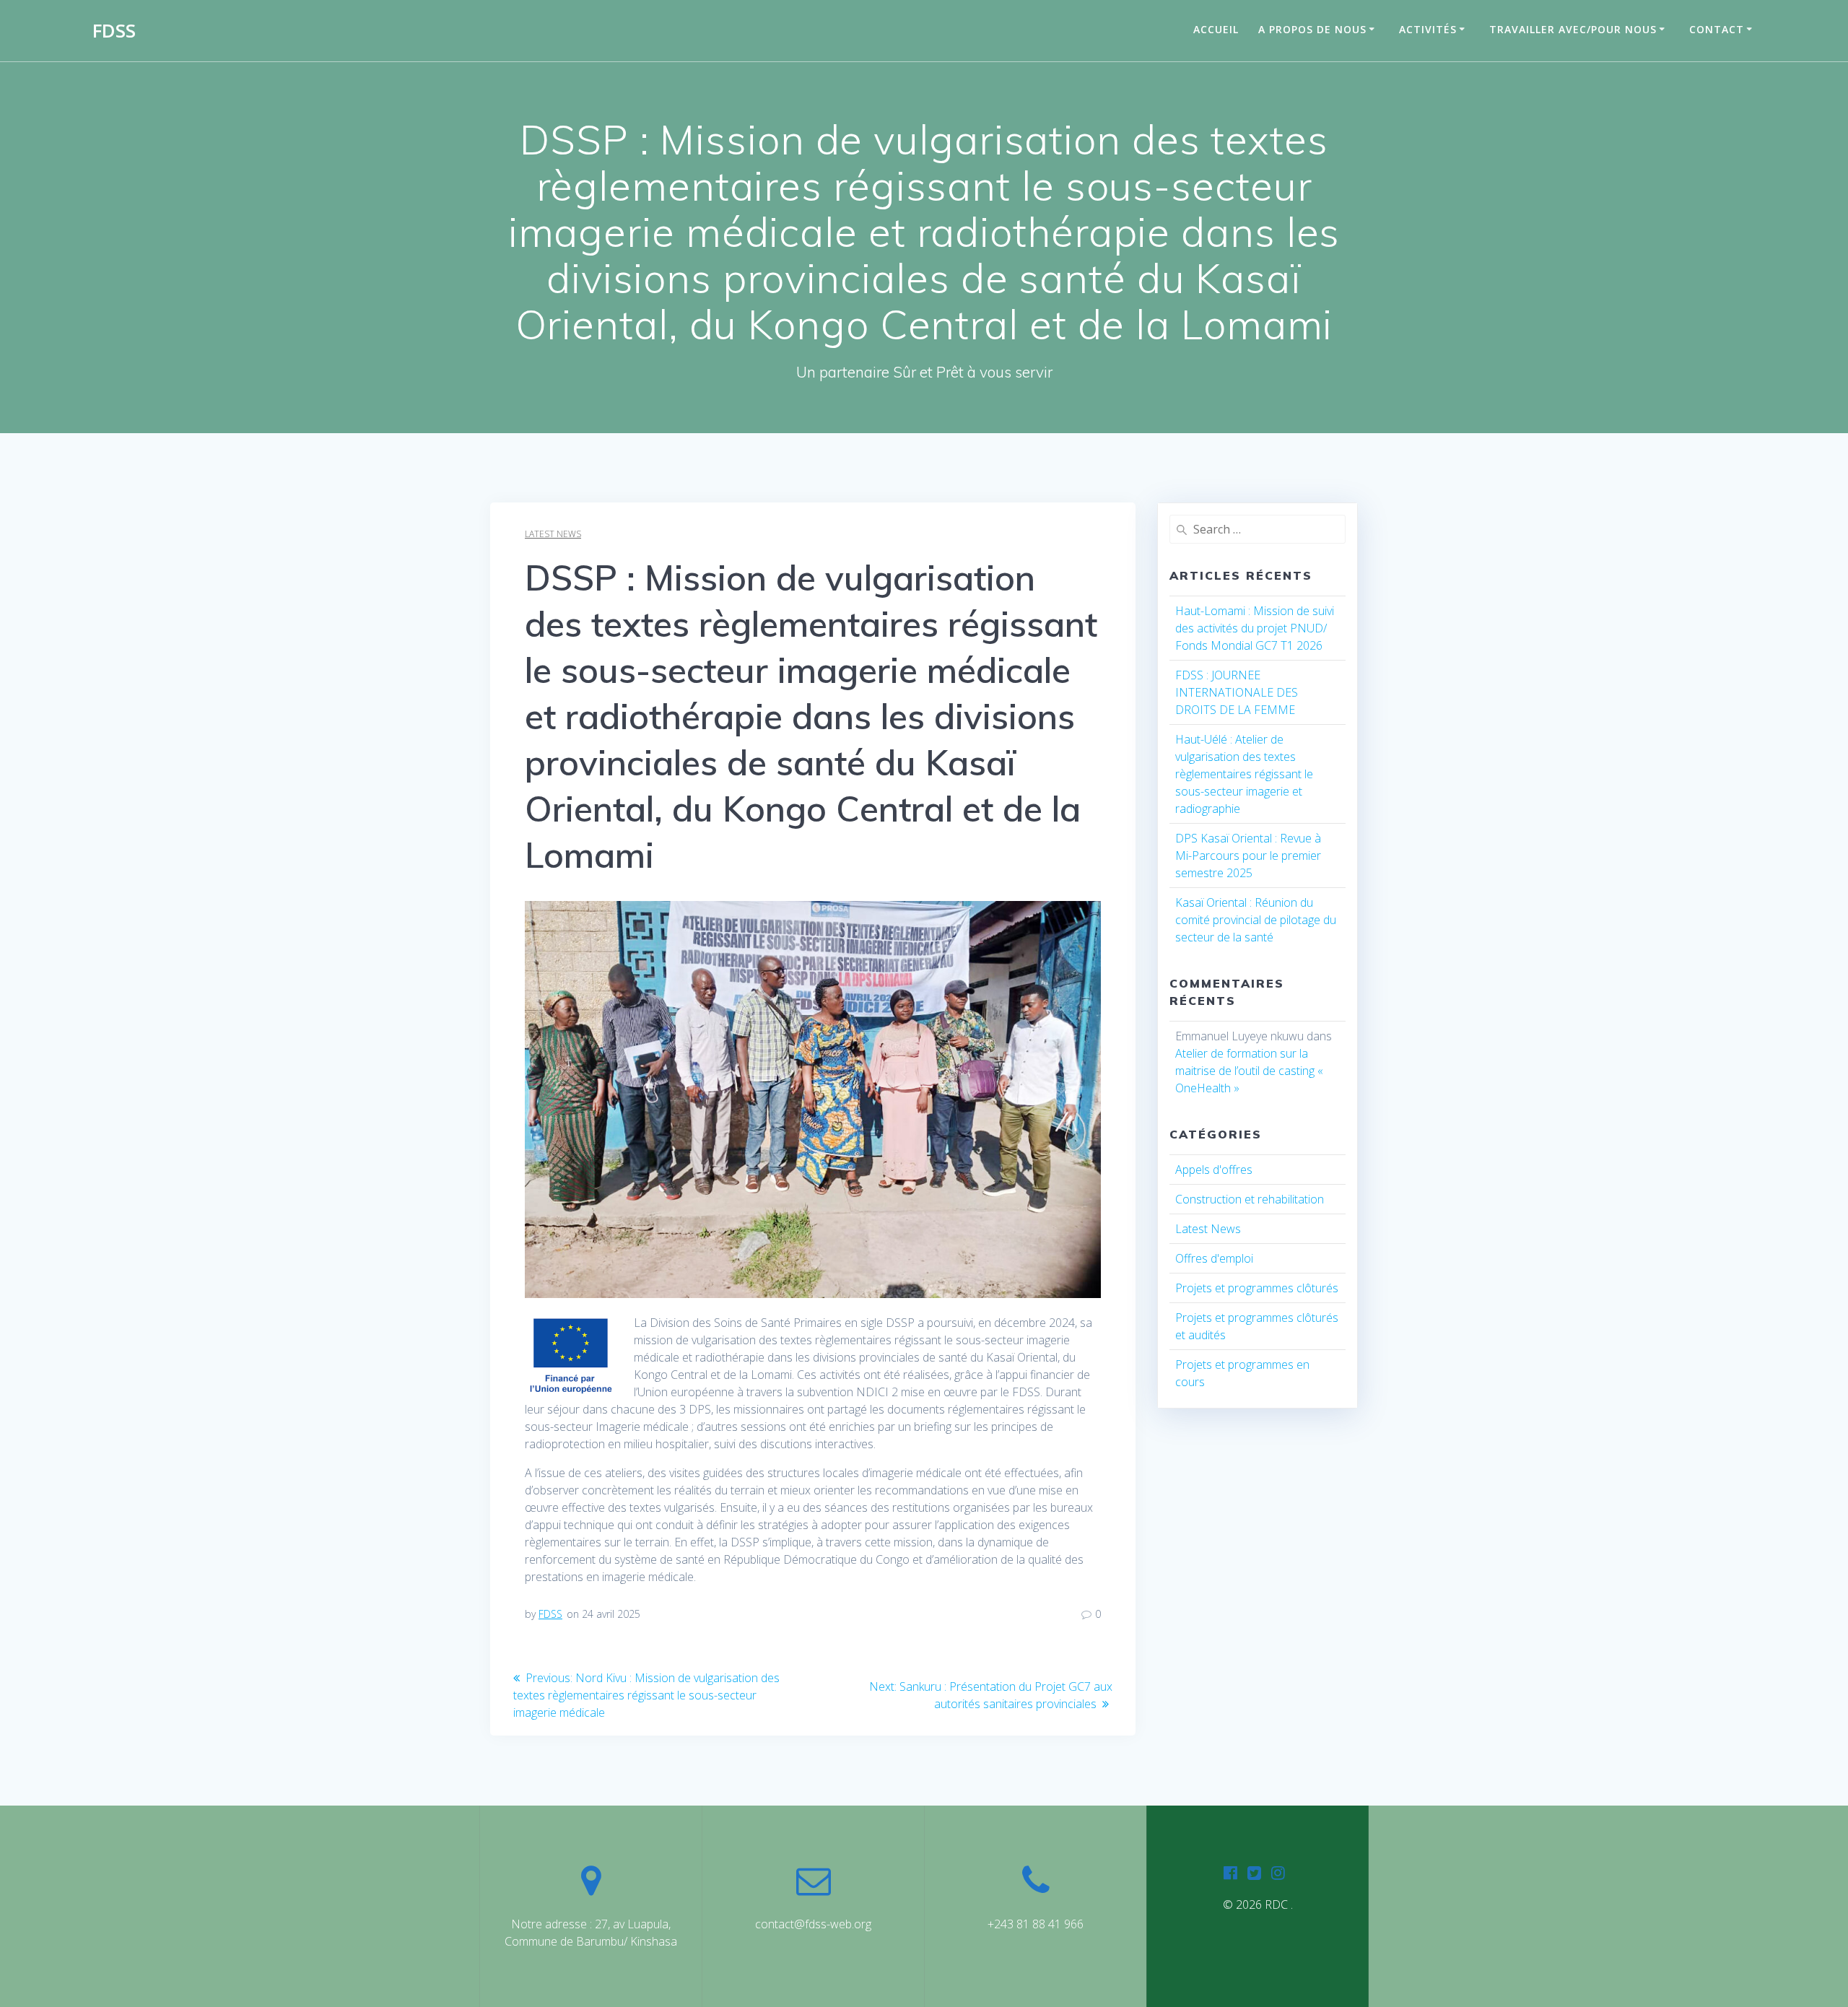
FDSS (114, 31)
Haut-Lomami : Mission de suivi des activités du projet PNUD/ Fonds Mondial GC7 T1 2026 (1255, 628)
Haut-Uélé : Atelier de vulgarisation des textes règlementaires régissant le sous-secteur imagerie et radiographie (1244, 774)
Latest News (553, 534)
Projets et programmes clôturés (1257, 1288)
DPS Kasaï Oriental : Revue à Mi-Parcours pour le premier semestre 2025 (1248, 856)
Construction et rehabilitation (1250, 1199)
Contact (1717, 29)
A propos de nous (1312, 29)
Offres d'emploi (1214, 1258)
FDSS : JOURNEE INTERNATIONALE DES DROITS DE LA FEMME (1237, 692)
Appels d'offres (1214, 1170)
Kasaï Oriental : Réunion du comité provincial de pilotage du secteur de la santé (1256, 920)
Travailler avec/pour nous (1573, 29)
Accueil (1216, 29)
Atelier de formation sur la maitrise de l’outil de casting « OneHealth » (1249, 1071)
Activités (1428, 29)
